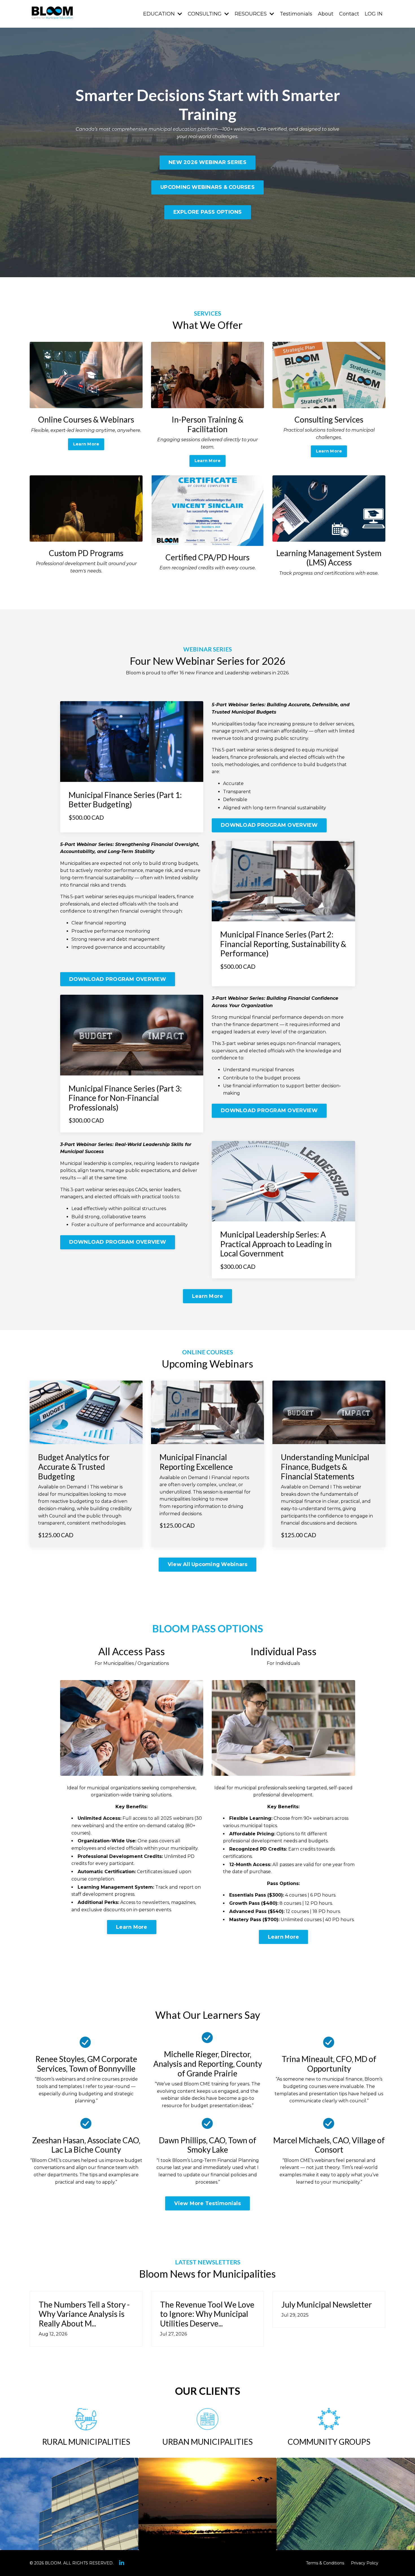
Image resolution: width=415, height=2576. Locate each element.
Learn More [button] (86, 444)
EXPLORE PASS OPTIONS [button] (208, 212)
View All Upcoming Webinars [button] (208, 1564)
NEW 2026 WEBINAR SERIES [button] (207, 162)
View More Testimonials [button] (207, 2203)
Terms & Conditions (325, 2563)
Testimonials (296, 14)
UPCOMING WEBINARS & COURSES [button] (207, 187)
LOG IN (374, 14)
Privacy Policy (365, 2563)
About (326, 14)
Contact (349, 14)
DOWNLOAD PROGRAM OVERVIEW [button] (269, 825)
